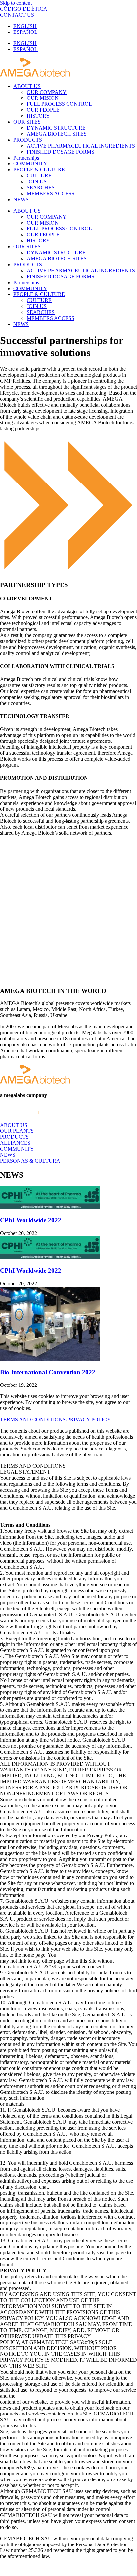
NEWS (21, 199)
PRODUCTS (28, 140)
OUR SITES (27, 122)
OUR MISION (43, 98)
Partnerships (26, 158)
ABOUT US (27, 86)
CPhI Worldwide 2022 (31, 1220)
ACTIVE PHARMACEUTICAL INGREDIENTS (81, 146)
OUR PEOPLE (43, 110)
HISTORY (38, 116)
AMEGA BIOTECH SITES (57, 134)
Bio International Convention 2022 (48, 1372)
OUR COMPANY (47, 92)
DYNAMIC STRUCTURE (56, 128)
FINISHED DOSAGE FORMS (61, 152)
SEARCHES (41, 188)
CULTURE (39, 176)
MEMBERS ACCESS (51, 193)
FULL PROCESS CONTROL (59, 104)
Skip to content (16, 3)
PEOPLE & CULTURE (39, 170)
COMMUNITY (30, 164)
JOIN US (37, 182)
